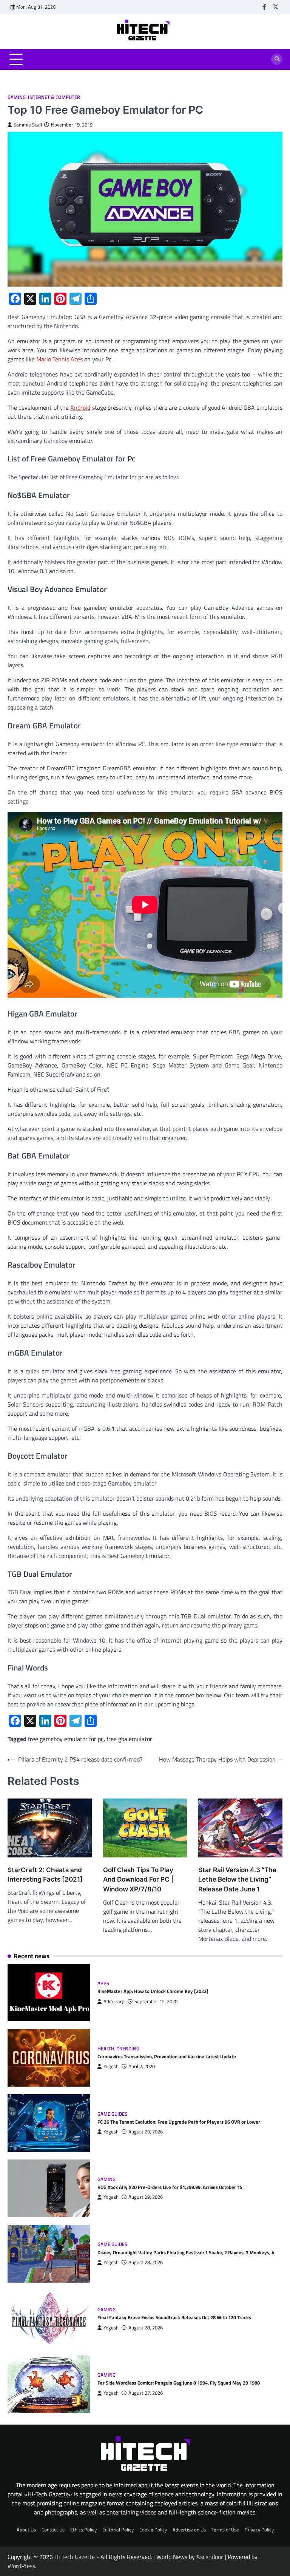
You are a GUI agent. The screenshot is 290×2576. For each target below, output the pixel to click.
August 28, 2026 (146, 2262)
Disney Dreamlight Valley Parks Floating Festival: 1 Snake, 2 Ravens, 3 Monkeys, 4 (186, 2252)
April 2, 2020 (142, 2066)
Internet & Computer (54, 97)
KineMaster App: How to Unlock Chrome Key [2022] (153, 1991)
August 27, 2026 (146, 2393)
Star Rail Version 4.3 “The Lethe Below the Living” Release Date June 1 (237, 1880)
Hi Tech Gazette (75, 2557)
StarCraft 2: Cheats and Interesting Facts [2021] (45, 1875)
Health (106, 2049)
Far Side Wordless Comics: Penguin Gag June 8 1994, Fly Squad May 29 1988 (179, 2383)
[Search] (277, 59)
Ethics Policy (83, 2530)
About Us (26, 2530)
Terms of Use (225, 2530)
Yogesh (111, 2066)
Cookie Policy (153, 2530)
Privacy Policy (259, 2530)
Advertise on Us (189, 2530)
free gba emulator (129, 1739)
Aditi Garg (114, 2001)
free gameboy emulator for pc (66, 1739)
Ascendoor (210, 2557)
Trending (128, 2049)
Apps (103, 1983)
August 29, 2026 (146, 2132)
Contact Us (53, 2530)
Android (80, 407)
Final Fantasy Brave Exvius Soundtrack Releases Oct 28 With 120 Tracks (174, 2317)
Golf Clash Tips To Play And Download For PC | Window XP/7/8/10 (138, 1880)
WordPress (21, 2566)
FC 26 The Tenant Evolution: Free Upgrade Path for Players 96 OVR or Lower (179, 2122)
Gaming (17, 97)
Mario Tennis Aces (59, 359)
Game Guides (112, 2114)
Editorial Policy (118, 2530)
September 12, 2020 (156, 2001)
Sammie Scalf (28, 125)
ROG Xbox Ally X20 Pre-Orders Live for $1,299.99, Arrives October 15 (170, 2187)
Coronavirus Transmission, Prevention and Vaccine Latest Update (167, 2056)
